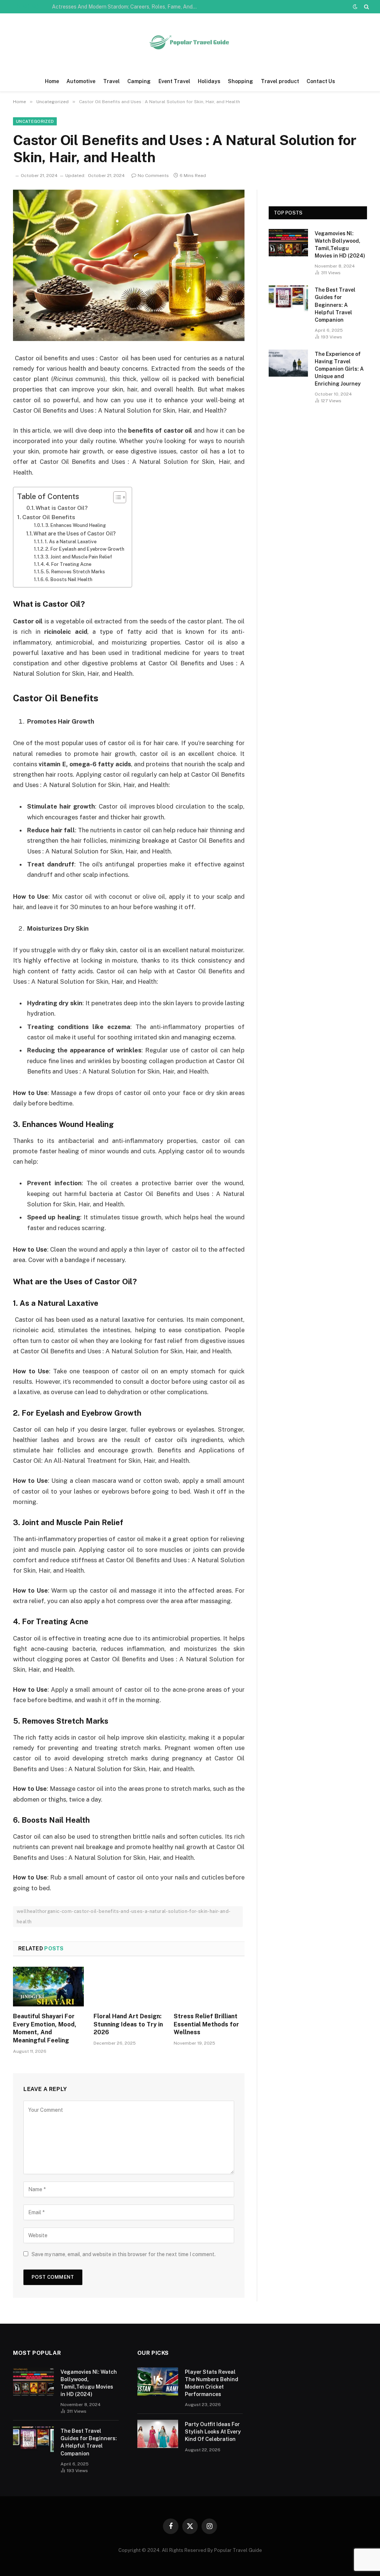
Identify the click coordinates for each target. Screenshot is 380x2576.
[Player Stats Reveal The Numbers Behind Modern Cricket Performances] (158, 2382)
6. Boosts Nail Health (69, 579)
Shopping (240, 81)
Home (52, 81)
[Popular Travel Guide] (190, 42)
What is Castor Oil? (62, 508)
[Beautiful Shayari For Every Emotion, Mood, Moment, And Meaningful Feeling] (48, 1987)
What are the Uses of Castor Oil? (75, 534)
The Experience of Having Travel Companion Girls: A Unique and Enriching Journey (339, 369)
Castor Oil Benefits (49, 517)
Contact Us (321, 81)
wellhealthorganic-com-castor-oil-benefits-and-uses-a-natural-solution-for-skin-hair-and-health (124, 1916)
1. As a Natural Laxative (71, 542)
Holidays (209, 81)
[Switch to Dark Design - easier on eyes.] (355, 7)
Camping (139, 81)
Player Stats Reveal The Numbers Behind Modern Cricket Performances (212, 2383)
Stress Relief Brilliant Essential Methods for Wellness (206, 2024)
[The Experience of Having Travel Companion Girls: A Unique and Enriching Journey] (288, 363)
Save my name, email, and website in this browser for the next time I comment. (124, 2254)
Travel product (280, 81)
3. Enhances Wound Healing (76, 525)
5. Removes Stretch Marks (75, 572)
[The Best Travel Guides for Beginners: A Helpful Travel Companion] (288, 299)
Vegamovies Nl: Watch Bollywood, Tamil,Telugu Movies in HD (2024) (340, 245)
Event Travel (174, 81)
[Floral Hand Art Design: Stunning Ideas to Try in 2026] (129, 1987)
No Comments (153, 176)
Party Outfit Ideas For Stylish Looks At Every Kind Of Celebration (213, 2432)
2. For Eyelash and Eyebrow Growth (85, 549)
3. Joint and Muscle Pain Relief (79, 557)
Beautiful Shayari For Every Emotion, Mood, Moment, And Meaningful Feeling (45, 2028)
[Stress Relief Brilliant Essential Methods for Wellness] (209, 1987)
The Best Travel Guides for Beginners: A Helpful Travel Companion (335, 305)
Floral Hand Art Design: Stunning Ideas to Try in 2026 (128, 2024)
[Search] (366, 7)
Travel (112, 81)
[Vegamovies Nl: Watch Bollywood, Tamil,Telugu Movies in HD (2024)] (288, 242)
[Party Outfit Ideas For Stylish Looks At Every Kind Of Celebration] (158, 2434)
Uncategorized (35, 121)
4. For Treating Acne (68, 564)
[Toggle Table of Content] (116, 497)
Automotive (81, 81)
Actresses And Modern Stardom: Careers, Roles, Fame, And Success (126, 7)
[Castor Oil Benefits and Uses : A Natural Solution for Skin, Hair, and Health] (129, 265)
